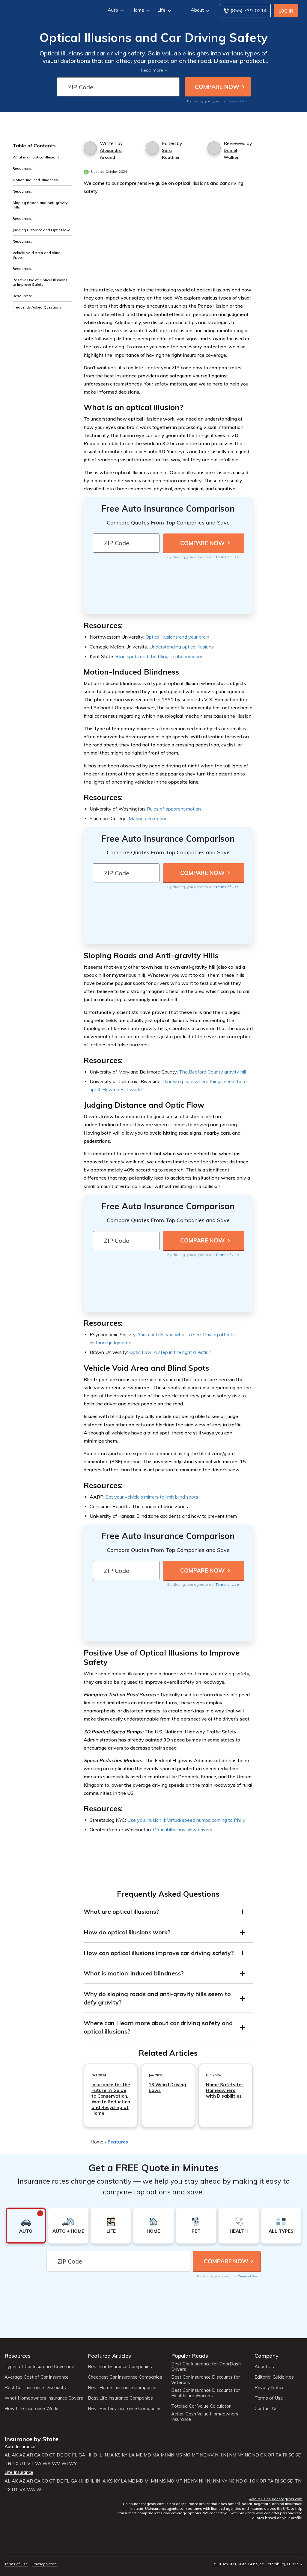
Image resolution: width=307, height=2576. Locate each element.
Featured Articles (109, 2356)
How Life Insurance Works (32, 2409)
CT (52, 2455)
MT (195, 2455)
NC (248, 2455)
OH (247, 2481)
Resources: (22, 168)
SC (291, 2455)
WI (65, 2464)
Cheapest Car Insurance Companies (125, 2377)
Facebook (8, 2547)
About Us (264, 2367)
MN (171, 2455)
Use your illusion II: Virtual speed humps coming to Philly (186, 1820)
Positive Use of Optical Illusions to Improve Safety (40, 282)
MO (187, 2455)
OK (263, 2455)
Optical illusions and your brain (177, 637)
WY (73, 2464)
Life (161, 10)
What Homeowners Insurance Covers (44, 2398)
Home (138, 10)
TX (15, 2464)
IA (111, 2455)
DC (67, 2455)
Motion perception (148, 818)
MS (179, 2455)
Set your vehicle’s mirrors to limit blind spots (152, 1497)
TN (8, 2464)
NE (203, 2455)
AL (7, 2455)
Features (118, 2142)
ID (95, 2455)
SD (298, 2455)
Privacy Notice (270, 2388)
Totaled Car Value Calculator (201, 2406)
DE (60, 2455)
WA (47, 2464)
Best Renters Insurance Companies (125, 2409)
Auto (113, 10)
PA (279, 2455)
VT (31, 2464)
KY (125, 2455)
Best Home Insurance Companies (123, 2388)
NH (218, 2455)
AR (30, 2455)
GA (82, 2455)
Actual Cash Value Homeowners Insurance (205, 2417)
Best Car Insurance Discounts (35, 2388)
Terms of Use (238, 101)
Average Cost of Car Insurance (37, 2377)
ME (139, 2455)
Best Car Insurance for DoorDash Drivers (206, 2367)
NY (240, 2455)
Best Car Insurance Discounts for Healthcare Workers (206, 2393)
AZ (22, 2455)
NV (210, 2455)
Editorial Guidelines (274, 2377)
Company (267, 2356)
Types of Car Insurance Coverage (39, 2367)
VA (38, 2464)
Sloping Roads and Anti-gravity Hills (40, 205)
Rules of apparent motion (174, 809)
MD (147, 2455)
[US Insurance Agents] (47, 10)
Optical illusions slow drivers (183, 1830)
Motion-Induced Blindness (35, 180)
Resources (18, 2356)
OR (271, 2455)
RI (285, 2455)
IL (100, 2455)
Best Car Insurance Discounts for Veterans (206, 2380)
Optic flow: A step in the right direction (170, 1352)
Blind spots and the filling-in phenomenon (159, 656)
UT (23, 2464)
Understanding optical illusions (182, 647)
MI (163, 2455)
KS (118, 2455)
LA (132, 2455)
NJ (225, 2455)
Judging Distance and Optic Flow (41, 230)
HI (89, 2455)
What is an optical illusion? (36, 157)
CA (37, 2455)
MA (156, 2455)
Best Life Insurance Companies (120, 2398)
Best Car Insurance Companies (120, 2367)
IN (106, 2455)
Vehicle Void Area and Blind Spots (37, 255)
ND (256, 2455)
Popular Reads (190, 2356)
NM (233, 2455)
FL (75, 2455)
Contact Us (266, 2409)
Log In (286, 11)
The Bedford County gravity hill (212, 1072)
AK (15, 2455)
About (197, 10)
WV (56, 2464)
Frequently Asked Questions (37, 307)
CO (45, 2455)
